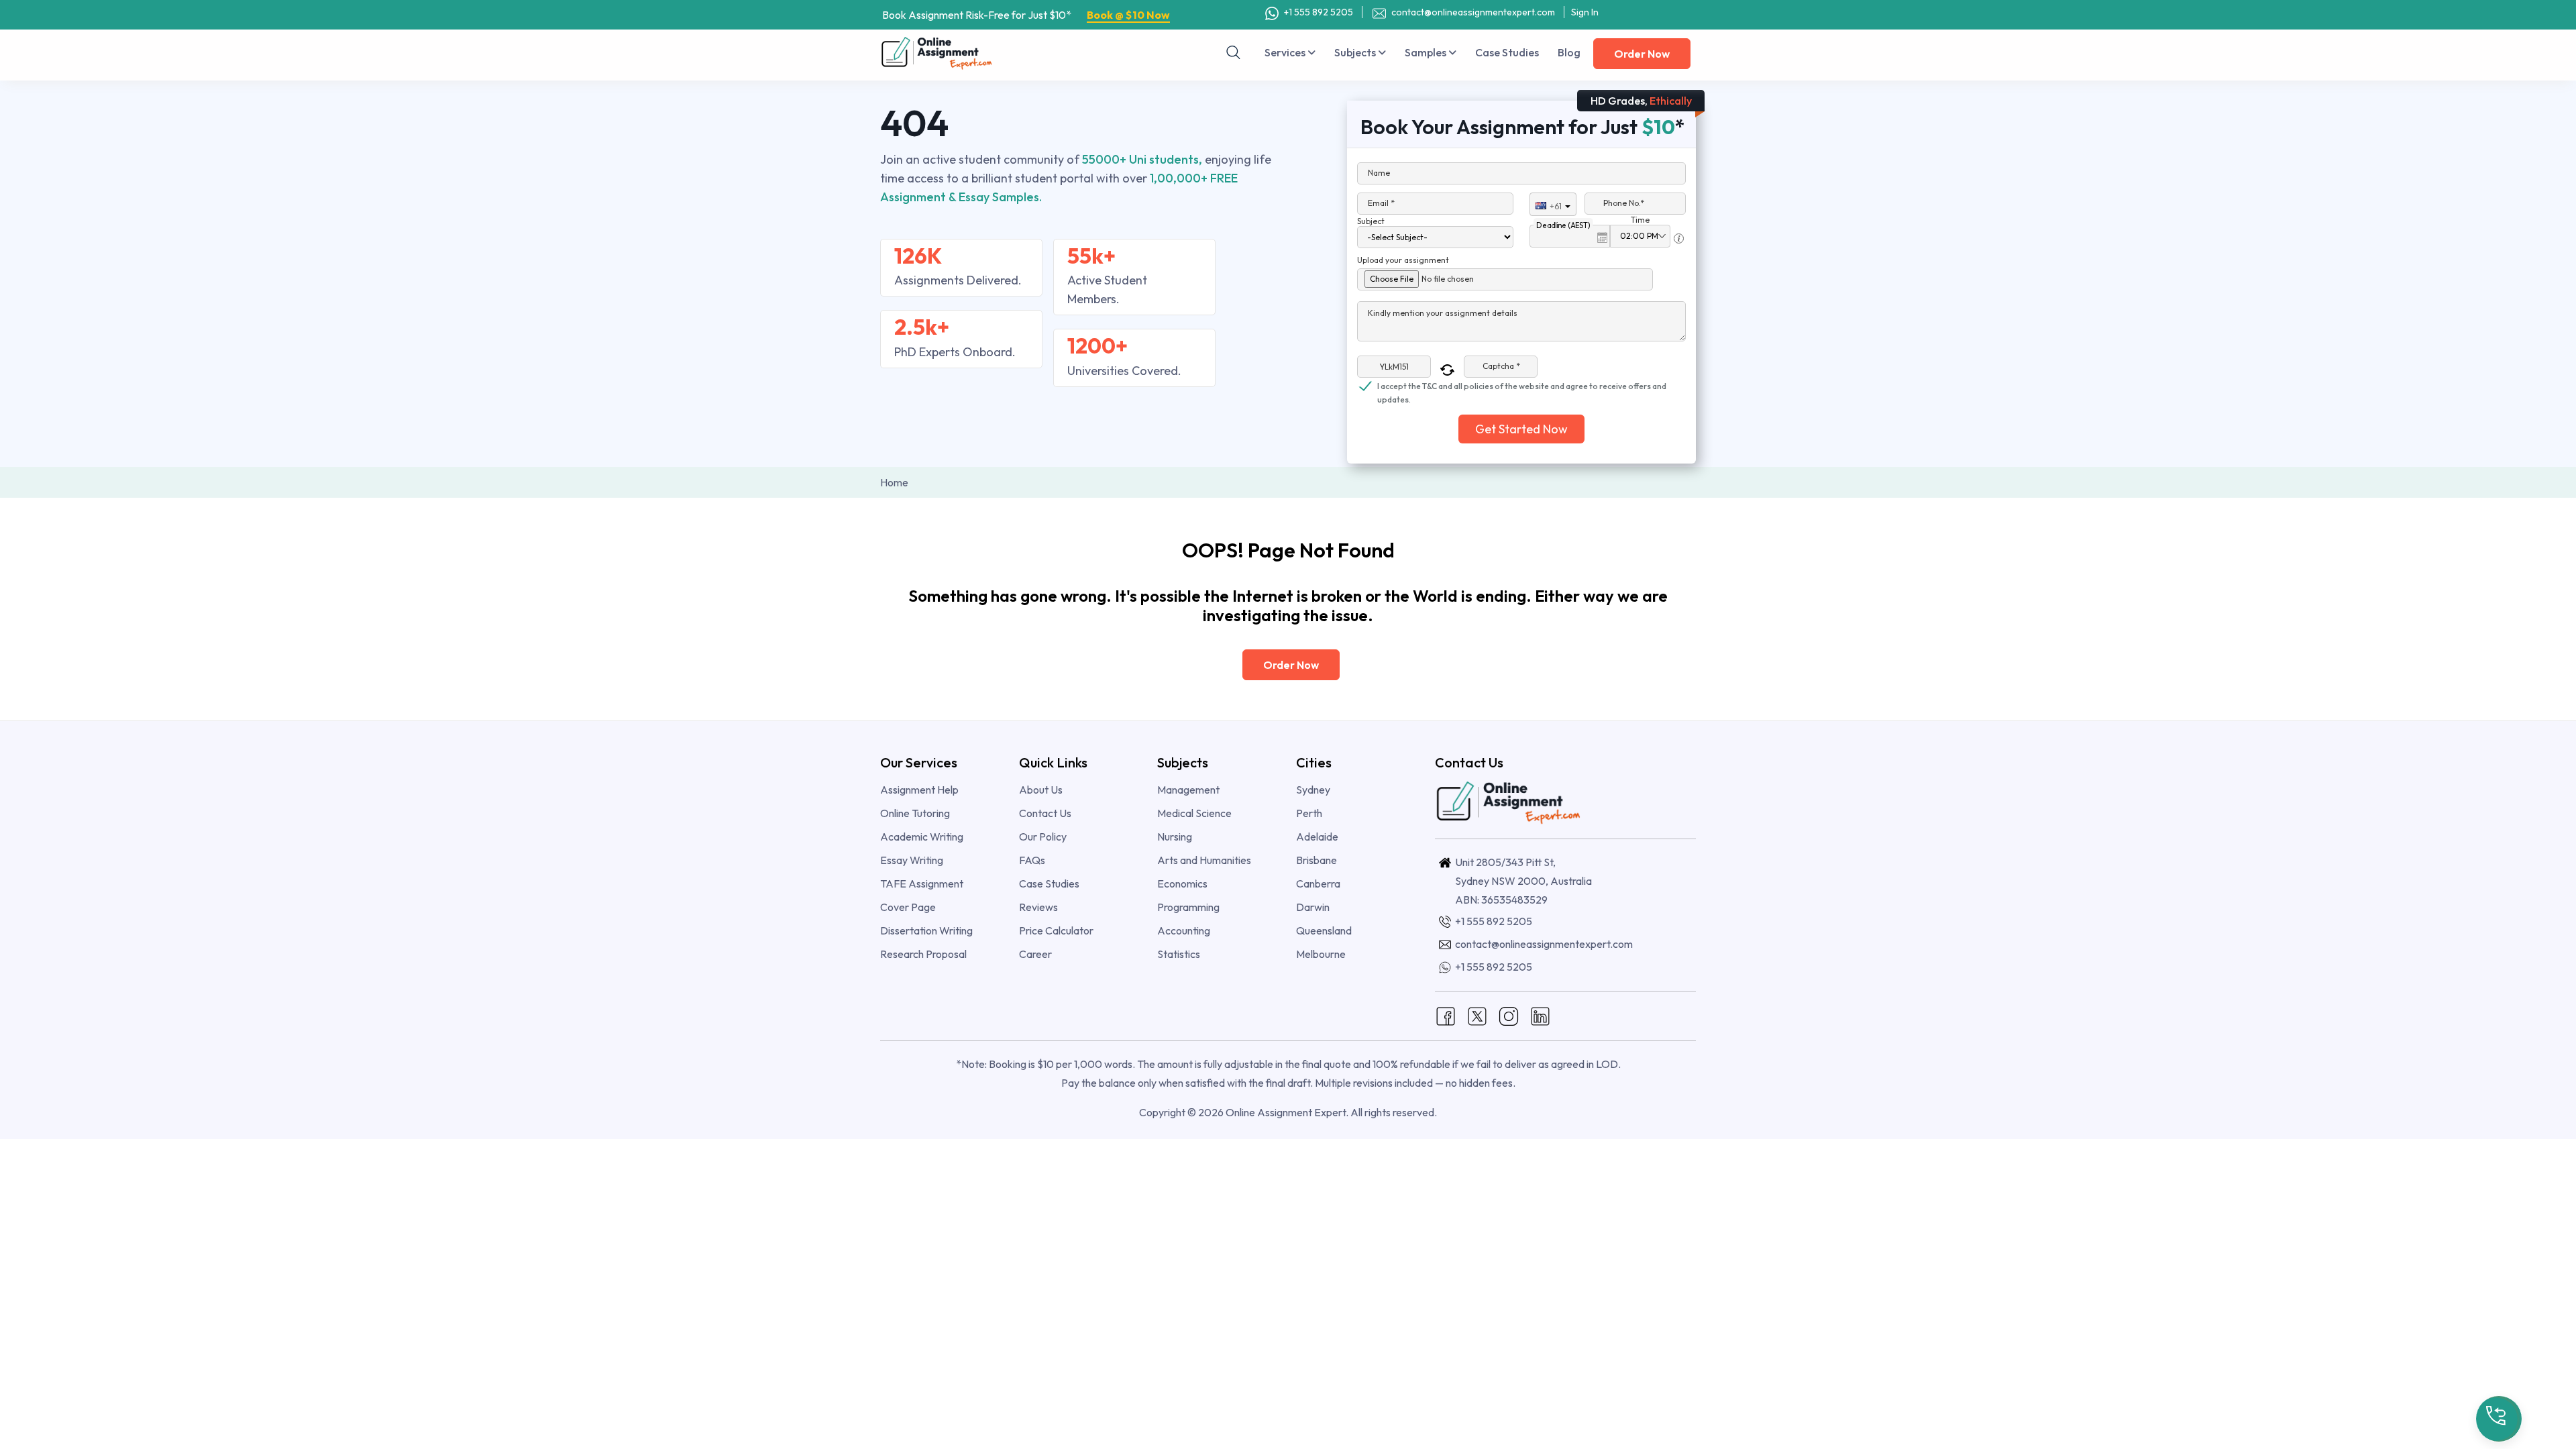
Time (1640, 220)
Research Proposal (923, 954)
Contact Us (1045, 813)
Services (1286, 52)
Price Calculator (1056, 930)
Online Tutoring (915, 813)
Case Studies (1507, 52)
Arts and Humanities (1204, 860)
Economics (1182, 883)
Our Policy (1043, 837)
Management (1188, 790)
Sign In (1585, 12)
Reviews (1038, 907)
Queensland (1324, 930)
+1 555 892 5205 (1318, 12)
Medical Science (1194, 813)
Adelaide (1317, 837)
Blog (1569, 52)
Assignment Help (919, 790)
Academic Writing (922, 837)
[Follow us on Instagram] (1509, 1015)
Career (1035, 954)
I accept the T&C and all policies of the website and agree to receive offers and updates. (1522, 387)
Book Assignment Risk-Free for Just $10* (1026, 15)
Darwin (1313, 907)
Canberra (1318, 883)
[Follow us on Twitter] (1477, 1015)
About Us (1041, 790)
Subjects (1356, 52)
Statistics (1179, 954)
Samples (1427, 52)
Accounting (1184, 930)
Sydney (1313, 790)
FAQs (1032, 860)
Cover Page (908, 907)
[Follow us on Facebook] (1446, 1015)
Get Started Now (1521, 429)
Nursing (1175, 837)
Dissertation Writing (926, 930)
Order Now (1642, 54)
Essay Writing (912, 860)
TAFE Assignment (922, 883)
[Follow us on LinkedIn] (1540, 1015)
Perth (1309, 813)
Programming (1188, 907)
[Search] (1234, 52)
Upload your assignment (1403, 260)
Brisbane (1317, 860)
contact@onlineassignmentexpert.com (1473, 12)
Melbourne (1321, 954)
